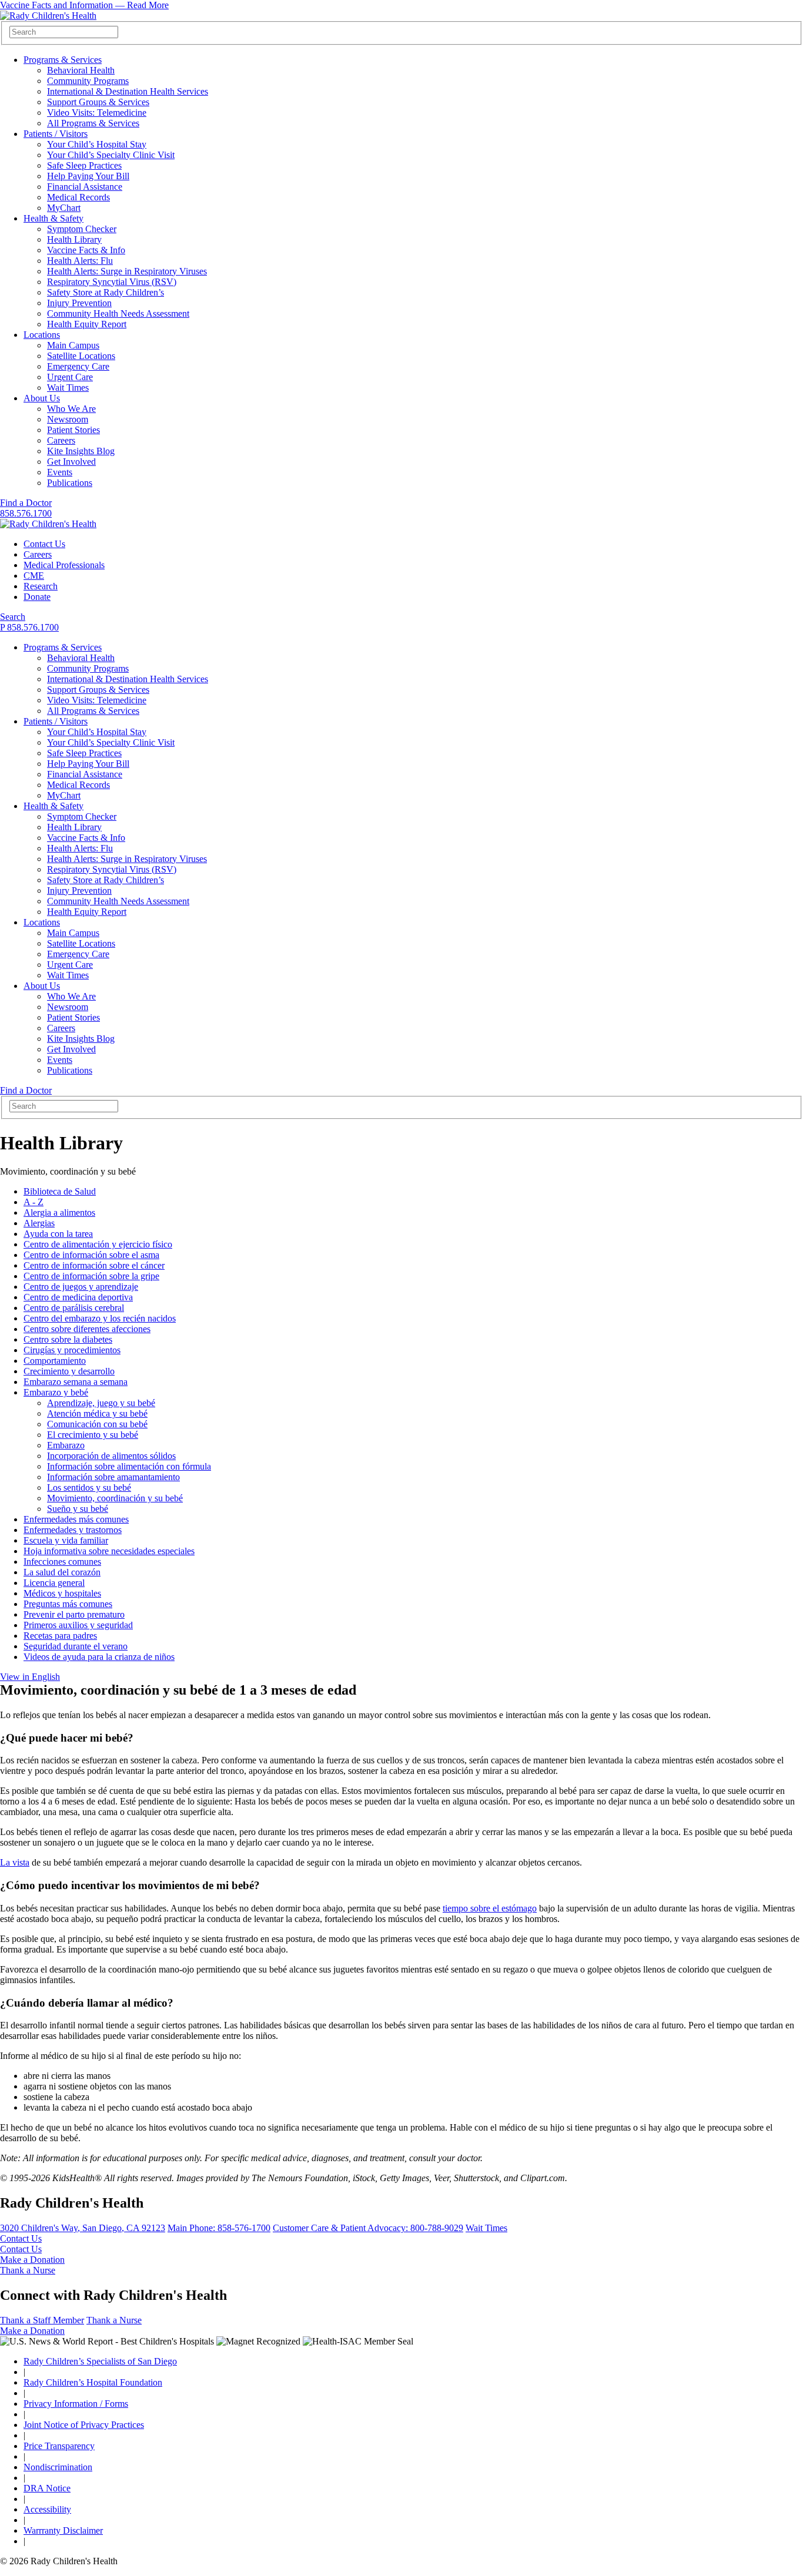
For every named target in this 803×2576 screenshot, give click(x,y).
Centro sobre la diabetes (68, 1339)
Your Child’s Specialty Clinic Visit (111, 155)
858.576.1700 (26, 513)
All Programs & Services (93, 123)
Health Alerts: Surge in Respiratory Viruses (127, 271)
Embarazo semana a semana (76, 1382)
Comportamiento (55, 1361)
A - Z (34, 1202)
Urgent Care (70, 377)
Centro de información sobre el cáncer (94, 1265)
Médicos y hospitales (62, 1593)
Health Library (74, 239)
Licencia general (54, 1583)
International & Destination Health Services (128, 91)
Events (60, 472)
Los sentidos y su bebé (89, 1487)
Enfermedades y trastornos (73, 1530)
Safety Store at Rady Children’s (106, 292)
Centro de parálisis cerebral (74, 1308)
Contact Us (44, 544)
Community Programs (88, 81)
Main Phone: (219, 2228)
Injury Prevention (79, 303)
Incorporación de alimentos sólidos (111, 1456)
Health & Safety (53, 218)
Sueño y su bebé (78, 1509)
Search (13, 617)
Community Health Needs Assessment (118, 313)
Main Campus (73, 345)
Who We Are (71, 409)
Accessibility (47, 2509)
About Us (42, 398)
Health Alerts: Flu (80, 261)
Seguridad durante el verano (76, 1646)
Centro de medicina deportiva (78, 1297)
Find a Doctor (26, 503)
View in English (30, 1677)
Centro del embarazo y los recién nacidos (100, 1318)
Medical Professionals (64, 565)
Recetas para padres (60, 1636)
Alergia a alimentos (59, 1212)
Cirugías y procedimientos (72, 1350)
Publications (70, 483)
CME (34, 576)
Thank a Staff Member (42, 2320)
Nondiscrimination (58, 2467)
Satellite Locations (81, 356)
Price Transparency (59, 2446)
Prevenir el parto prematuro (74, 1614)
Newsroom (68, 419)
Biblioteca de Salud (60, 1191)
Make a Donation (32, 2260)
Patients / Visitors (56, 134)
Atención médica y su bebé (97, 1413)
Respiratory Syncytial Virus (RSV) (112, 282)
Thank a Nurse (28, 2270)
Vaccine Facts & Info (86, 250)
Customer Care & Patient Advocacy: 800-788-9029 (368, 2228)
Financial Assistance (85, 187)
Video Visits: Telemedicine (97, 113)
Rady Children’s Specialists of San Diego (100, 2361)
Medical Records (78, 197)
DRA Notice (47, 2488)
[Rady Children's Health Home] (48, 16)
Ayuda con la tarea (58, 1234)
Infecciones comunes (62, 1562)
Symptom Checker (82, 229)
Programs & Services (63, 60)
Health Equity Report (87, 324)
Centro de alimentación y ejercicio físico (98, 1244)
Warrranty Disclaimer (63, 2530)
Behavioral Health (81, 70)
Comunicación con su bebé (97, 1424)
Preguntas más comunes (68, 1604)
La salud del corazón (62, 1572)
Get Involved (71, 462)
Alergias (39, 1223)
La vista (15, 1862)
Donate (37, 597)
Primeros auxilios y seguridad (78, 1625)
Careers (61, 440)
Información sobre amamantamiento (113, 1477)
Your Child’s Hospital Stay (97, 144)
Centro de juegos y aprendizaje (81, 1287)
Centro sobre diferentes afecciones (87, 1329)
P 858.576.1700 (29, 627)
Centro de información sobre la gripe (91, 1276)
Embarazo (66, 1445)
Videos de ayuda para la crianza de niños (99, 1657)
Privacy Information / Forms (76, 2404)
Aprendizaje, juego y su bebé (101, 1403)
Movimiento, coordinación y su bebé (115, 1498)
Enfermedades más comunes (76, 1519)
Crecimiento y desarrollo (69, 1371)
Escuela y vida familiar (66, 1540)
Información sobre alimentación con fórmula (129, 1466)
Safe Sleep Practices (84, 165)
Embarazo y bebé (56, 1392)
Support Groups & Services (98, 102)
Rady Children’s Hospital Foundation (93, 2382)
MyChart (64, 208)
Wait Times (68, 388)
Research (41, 586)
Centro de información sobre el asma (91, 1255)
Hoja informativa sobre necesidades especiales (109, 1551)
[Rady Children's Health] (48, 524)
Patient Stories (73, 430)
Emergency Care (78, 366)
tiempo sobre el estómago (490, 1908)
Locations (42, 335)
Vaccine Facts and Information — (84, 5)
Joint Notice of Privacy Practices (84, 2425)
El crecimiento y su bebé (93, 1435)
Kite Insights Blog (81, 451)
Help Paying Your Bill (88, 176)
